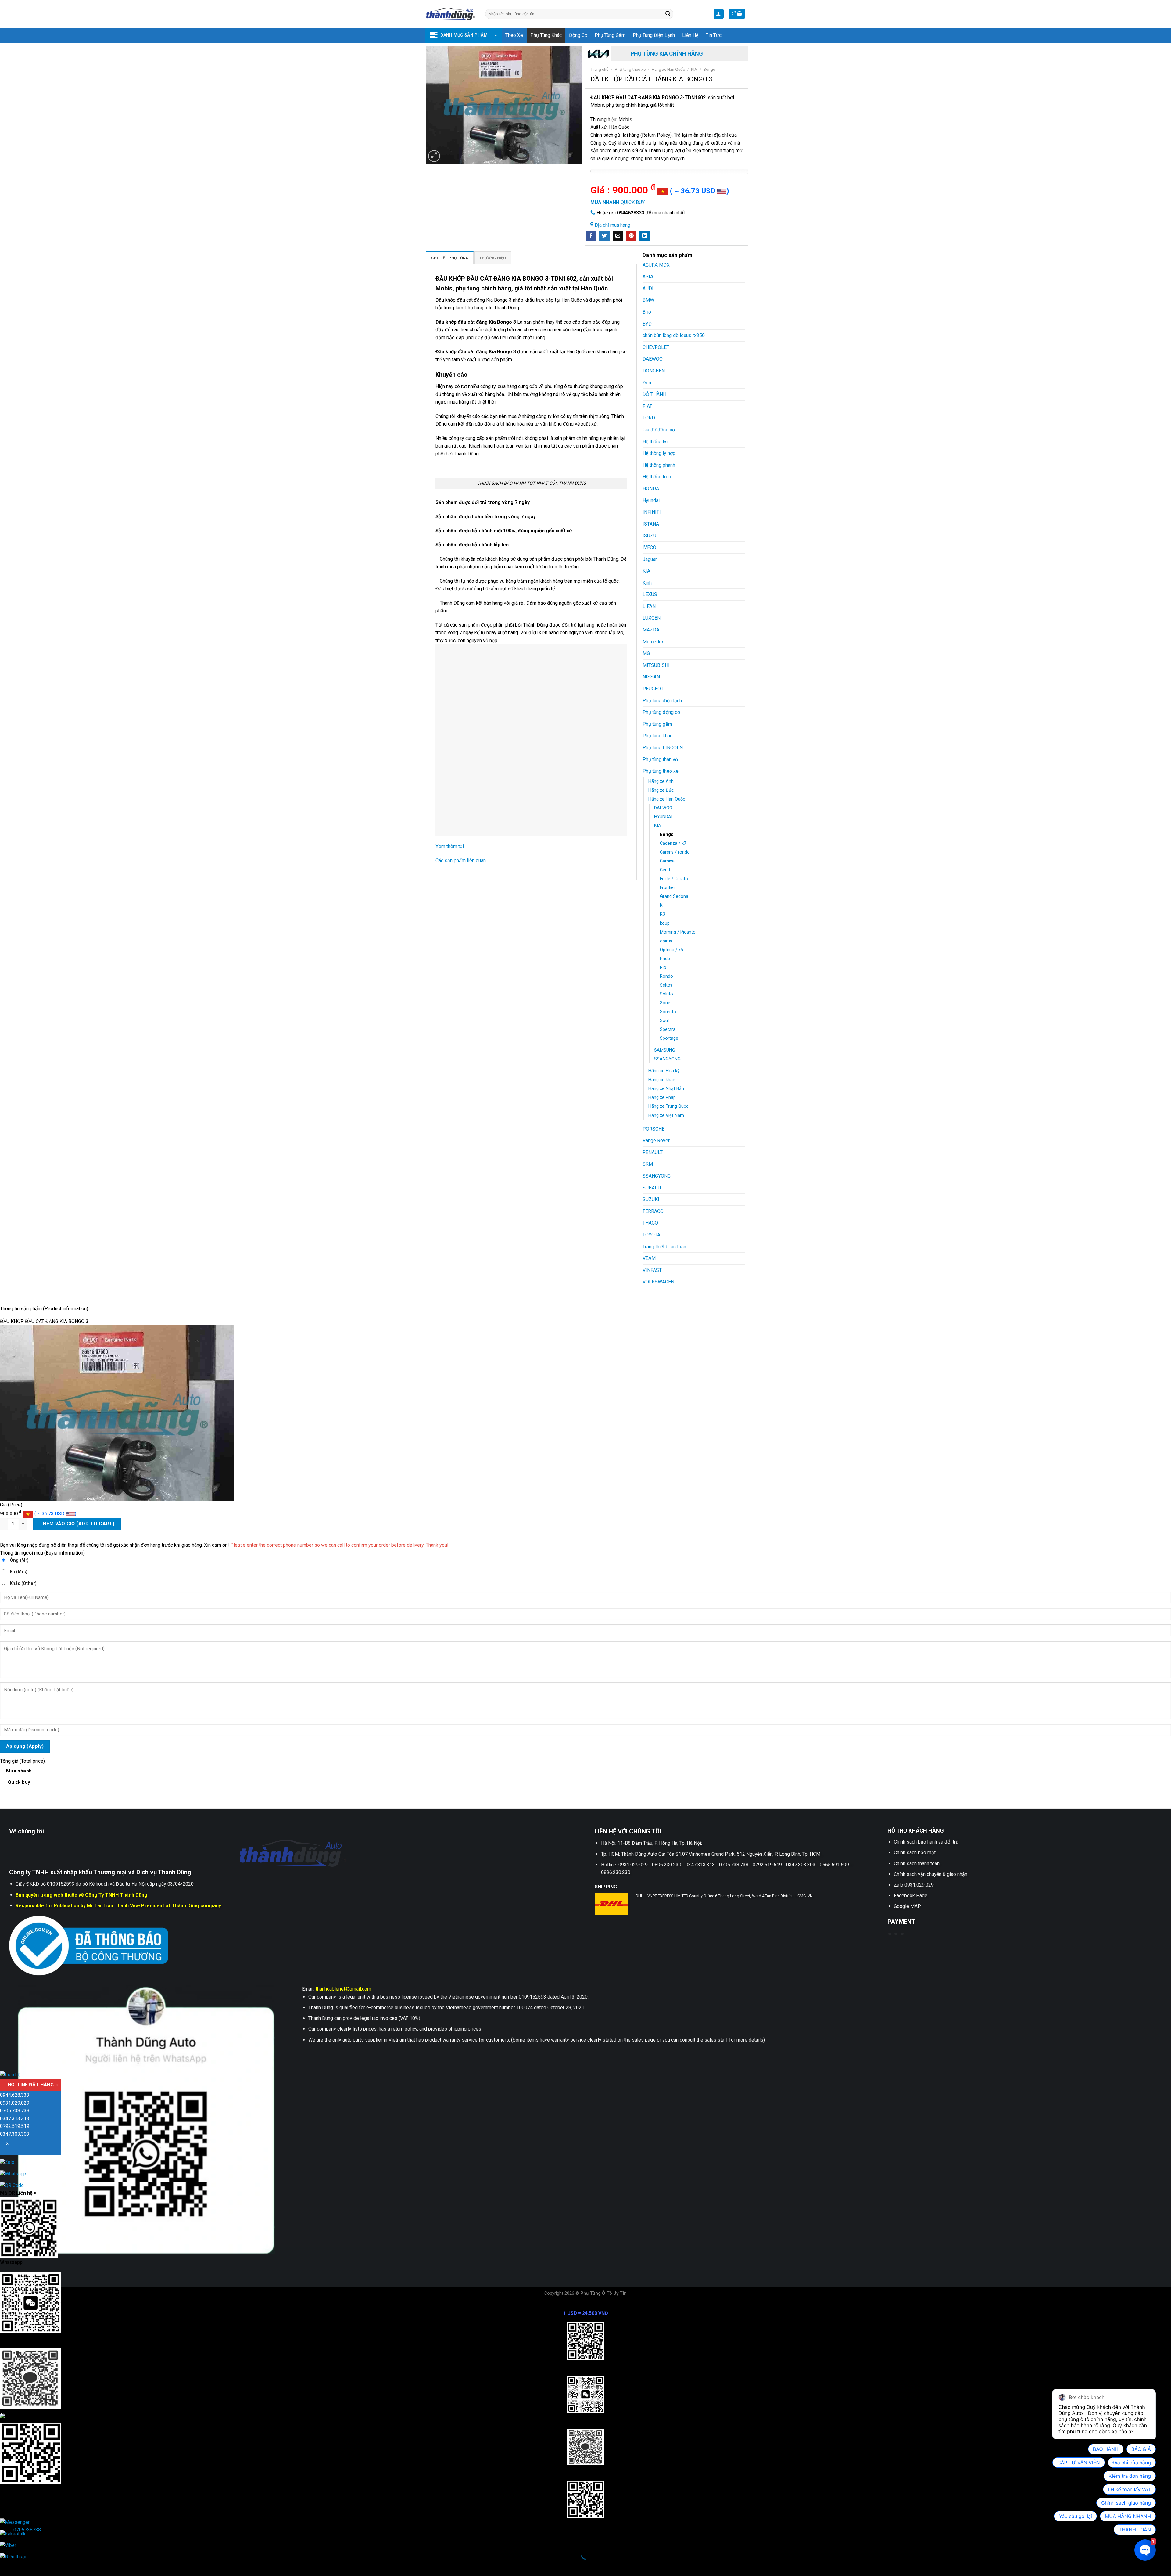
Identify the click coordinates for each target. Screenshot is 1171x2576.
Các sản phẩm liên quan (461, 860)
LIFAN (649, 606)
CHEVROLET (656, 347)
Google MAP (907, 1906)
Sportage (669, 1038)
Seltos (666, 985)
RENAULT (653, 1152)
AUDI (648, 288)
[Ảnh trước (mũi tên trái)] (6, 2565)
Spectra (668, 1029)
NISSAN (651, 677)
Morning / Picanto (678, 932)
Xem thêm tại (450, 846)
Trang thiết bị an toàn (664, 1247)
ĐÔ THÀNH (654, 394)
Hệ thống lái (655, 442)
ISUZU (649, 536)
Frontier (668, 888)
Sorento (668, 1012)
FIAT (647, 406)
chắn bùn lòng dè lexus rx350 (674, 335)
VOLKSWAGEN (658, 1282)
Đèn (647, 383)
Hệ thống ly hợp (659, 453)
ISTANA (651, 524)
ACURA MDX (656, 265)
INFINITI (652, 512)
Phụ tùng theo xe (630, 69)
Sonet (666, 1003)
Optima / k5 (671, 950)
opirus (666, 941)
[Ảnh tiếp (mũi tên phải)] (24, 2565)
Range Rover (656, 1140)
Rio (663, 968)
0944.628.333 (15, 2095)
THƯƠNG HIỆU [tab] (493, 258)
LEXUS (650, 594)
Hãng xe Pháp (662, 1097)
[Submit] (668, 14)
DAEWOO (653, 359)
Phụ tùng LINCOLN (663, 748)
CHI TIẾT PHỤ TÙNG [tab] (450, 258)
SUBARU (652, 1188)
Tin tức (714, 35)
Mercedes (654, 642)
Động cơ (578, 35)
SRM (648, 1164)
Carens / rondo (675, 852)
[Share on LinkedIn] (645, 236)
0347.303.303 (15, 2134)
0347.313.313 (15, 2119)
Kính (647, 583)
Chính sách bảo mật (915, 1853)
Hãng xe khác (662, 1080)
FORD (649, 418)
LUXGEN (652, 618)
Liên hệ (690, 35)
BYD (647, 324)
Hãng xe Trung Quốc (668, 1106)
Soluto (666, 994)
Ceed (665, 870)
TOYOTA (651, 1235)
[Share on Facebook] (591, 236)
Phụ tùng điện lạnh (654, 35)
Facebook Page (911, 1896)
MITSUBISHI (656, 665)
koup (665, 923)
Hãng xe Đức (661, 790)
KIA (694, 69)
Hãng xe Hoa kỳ (664, 1071)
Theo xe (514, 35)
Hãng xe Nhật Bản (666, 1089)
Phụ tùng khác (546, 35)
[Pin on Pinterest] (631, 236)
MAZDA (651, 630)
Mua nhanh (19, 1777)
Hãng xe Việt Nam (666, 1115)
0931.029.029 (15, 2103)
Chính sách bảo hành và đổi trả (926, 1842)
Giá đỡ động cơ (659, 430)
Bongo (709, 69)
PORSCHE (654, 1129)
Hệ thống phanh (659, 465)
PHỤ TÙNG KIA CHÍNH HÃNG (667, 54)
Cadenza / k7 (673, 843)
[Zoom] (434, 156)
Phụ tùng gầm (610, 35)
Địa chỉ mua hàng (612, 225)
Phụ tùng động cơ (661, 712)
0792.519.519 (15, 2126)
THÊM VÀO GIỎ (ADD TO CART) (77, 1524)
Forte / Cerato (674, 879)
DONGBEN (654, 371)
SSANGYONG (667, 1059)
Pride (665, 959)
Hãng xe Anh (661, 781)
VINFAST (652, 1270)
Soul (664, 1021)
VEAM (649, 1258)
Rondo (666, 976)
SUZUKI (651, 1199)
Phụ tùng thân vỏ (660, 759)
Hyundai (651, 500)
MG (646, 653)
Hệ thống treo (657, 477)
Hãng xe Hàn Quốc (668, 69)
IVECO (649, 547)
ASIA (648, 277)
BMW (648, 300)
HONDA (651, 489)
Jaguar (650, 559)
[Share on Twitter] (604, 236)
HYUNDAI (663, 817)
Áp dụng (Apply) (25, 1746)
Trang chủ (600, 69)
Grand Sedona (674, 896)
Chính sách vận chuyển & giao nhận (931, 1874)
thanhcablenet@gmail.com (343, 1989)
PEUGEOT (653, 689)
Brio (647, 312)
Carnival (668, 861)
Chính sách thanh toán (917, 1864)
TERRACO (653, 1211)
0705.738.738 (15, 2111)
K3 (662, 914)
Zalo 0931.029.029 (914, 1885)
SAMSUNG (665, 1050)
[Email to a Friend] (618, 236)
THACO (650, 1223)
